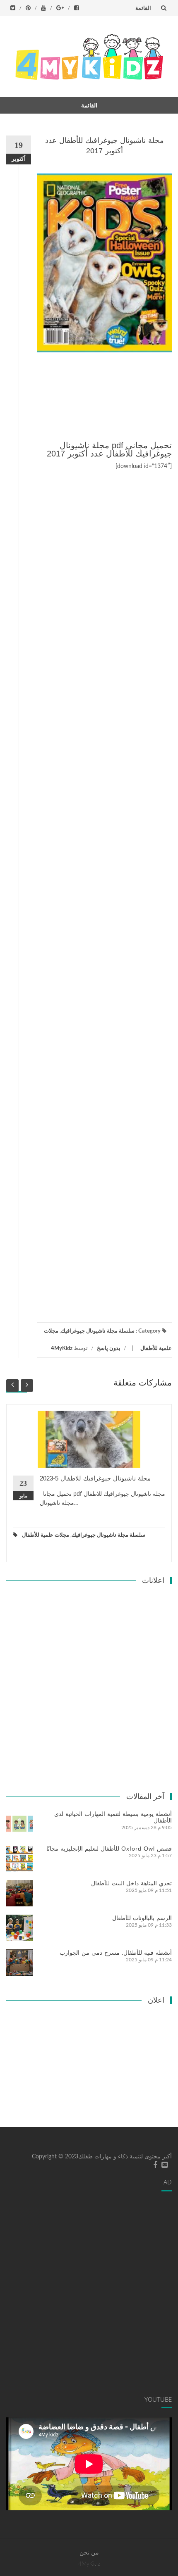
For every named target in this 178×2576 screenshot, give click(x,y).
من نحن (89, 2553)
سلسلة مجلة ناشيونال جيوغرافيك (98, 1331)
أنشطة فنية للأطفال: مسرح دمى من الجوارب (116, 1953)
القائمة (143, 8)
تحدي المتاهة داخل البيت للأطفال (131, 1883)
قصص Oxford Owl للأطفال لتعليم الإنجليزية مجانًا (109, 1849)
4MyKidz (62, 1349)
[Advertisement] (105, 398)
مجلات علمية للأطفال (46, 1535)
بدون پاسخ (109, 1349)
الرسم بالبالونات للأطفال (142, 1918)
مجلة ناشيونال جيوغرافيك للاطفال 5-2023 (95, 1478)
